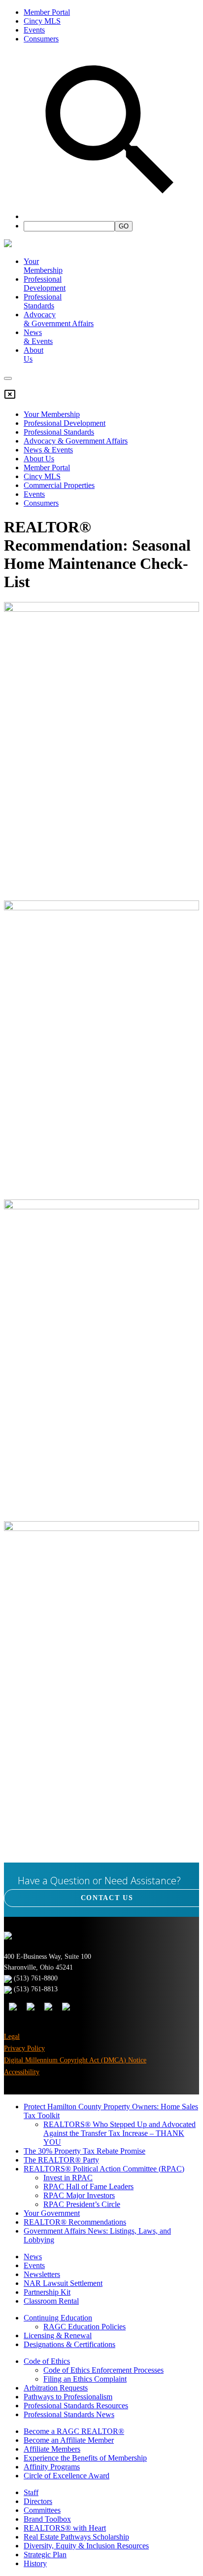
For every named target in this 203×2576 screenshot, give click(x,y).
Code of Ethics (47, 2361)
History (35, 2563)
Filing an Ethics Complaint (85, 2379)
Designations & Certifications (69, 2344)
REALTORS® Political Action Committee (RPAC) (104, 2169)
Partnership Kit (47, 2292)
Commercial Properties (59, 485)
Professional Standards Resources (76, 2406)
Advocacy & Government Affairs (76, 441)
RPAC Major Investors (79, 2195)
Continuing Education (58, 2318)
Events (34, 30)
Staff (31, 2492)
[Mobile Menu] (8, 378)
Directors (38, 2501)
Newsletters (42, 2274)
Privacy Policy (24, 2048)
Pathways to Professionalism (68, 2397)
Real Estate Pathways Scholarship (76, 2537)
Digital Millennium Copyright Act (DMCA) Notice (75, 2060)
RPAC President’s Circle (82, 2204)
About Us (39, 459)
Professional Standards (43, 301)
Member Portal (47, 12)
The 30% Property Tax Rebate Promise (85, 2151)
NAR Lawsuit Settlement (63, 2283)
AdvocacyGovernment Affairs (59, 319)
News (33, 2257)
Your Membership (43, 266)
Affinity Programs (52, 2467)
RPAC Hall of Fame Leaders (88, 2186)
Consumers (41, 39)
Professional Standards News (69, 2414)
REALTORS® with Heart (65, 2528)
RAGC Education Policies (85, 2327)
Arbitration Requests (56, 2388)
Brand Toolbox (47, 2519)
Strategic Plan (45, 2555)
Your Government (52, 2213)
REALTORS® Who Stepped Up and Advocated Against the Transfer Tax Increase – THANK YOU (119, 2133)
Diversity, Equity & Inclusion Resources (86, 2546)
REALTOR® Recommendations (75, 2222)
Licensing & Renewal (58, 2335)
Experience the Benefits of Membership (85, 2458)
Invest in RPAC (68, 2178)
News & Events (48, 450)
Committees (42, 2510)
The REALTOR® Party (61, 2160)
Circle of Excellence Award (67, 2476)
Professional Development (45, 283)
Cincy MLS (42, 21)
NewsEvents (38, 337)
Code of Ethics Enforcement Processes (103, 2370)
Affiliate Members (52, 2449)
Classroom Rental (51, 2301)
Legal (12, 2036)
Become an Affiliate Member (69, 2440)
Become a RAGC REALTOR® (74, 2431)
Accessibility (22, 2072)
